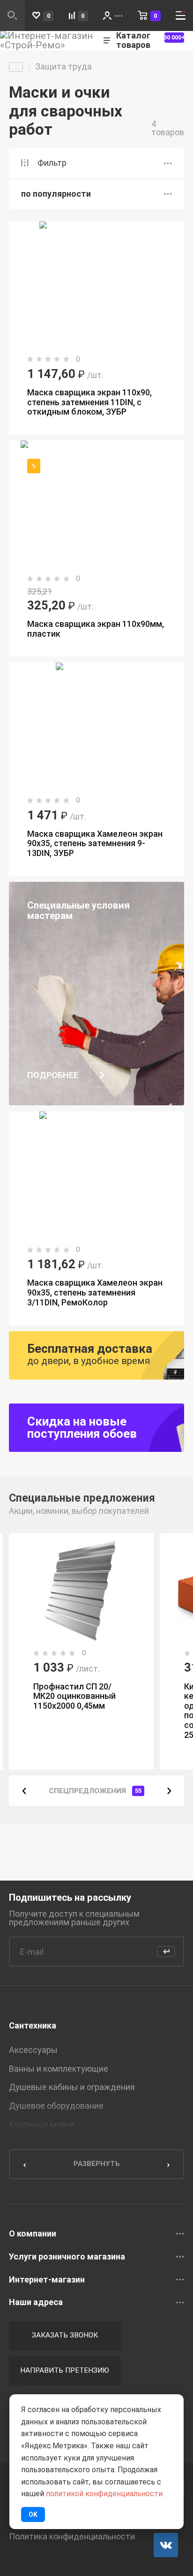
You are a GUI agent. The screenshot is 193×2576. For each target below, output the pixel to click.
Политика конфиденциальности (72, 2537)
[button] (24, 1790)
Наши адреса (36, 2302)
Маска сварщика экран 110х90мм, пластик (96, 629)
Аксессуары (33, 2050)
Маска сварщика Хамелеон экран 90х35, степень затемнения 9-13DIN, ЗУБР (95, 843)
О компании (33, 2234)
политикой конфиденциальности (104, 2494)
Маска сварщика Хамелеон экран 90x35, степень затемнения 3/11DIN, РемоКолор (95, 1292)
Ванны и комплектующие (59, 2069)
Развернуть (97, 2164)
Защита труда (63, 67)
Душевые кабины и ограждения (72, 2087)
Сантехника (33, 2025)
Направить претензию (65, 2370)
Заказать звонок (65, 2335)
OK (33, 2514)
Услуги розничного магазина (67, 2257)
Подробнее (53, 1075)
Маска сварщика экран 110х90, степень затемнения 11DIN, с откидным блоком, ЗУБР (89, 402)
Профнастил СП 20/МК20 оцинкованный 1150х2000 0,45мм (74, 1696)
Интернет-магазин (47, 2280)
